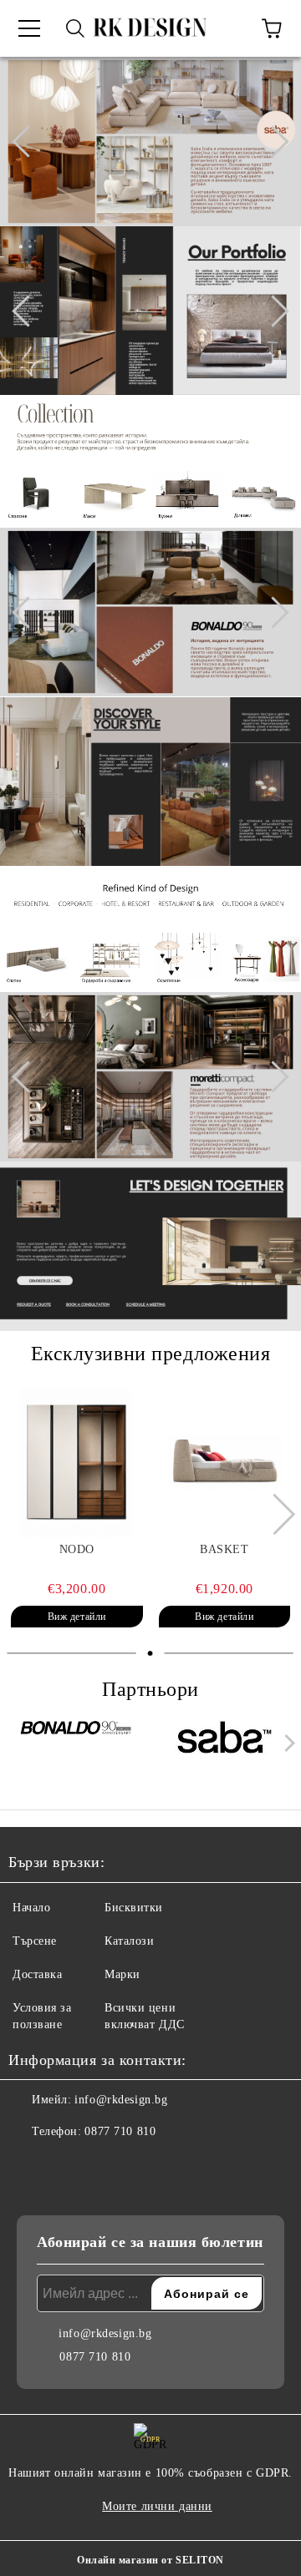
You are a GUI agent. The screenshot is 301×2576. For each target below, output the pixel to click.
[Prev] (28, 141)
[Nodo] (77, 1463)
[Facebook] (30, 2165)
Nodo (77, 1549)
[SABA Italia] (225, 1747)
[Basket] (225, 1463)
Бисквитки (134, 1908)
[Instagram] (67, 2165)
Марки (122, 1974)
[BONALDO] (77, 1747)
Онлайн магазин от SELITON (150, 2560)
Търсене (35, 1941)
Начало (31, 1908)
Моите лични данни (157, 2506)
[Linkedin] (104, 2165)
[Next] (273, 141)
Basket (224, 1549)
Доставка (37, 1974)
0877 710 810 (120, 2131)
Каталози (129, 1941)
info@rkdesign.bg (121, 2100)
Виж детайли (77, 1617)
